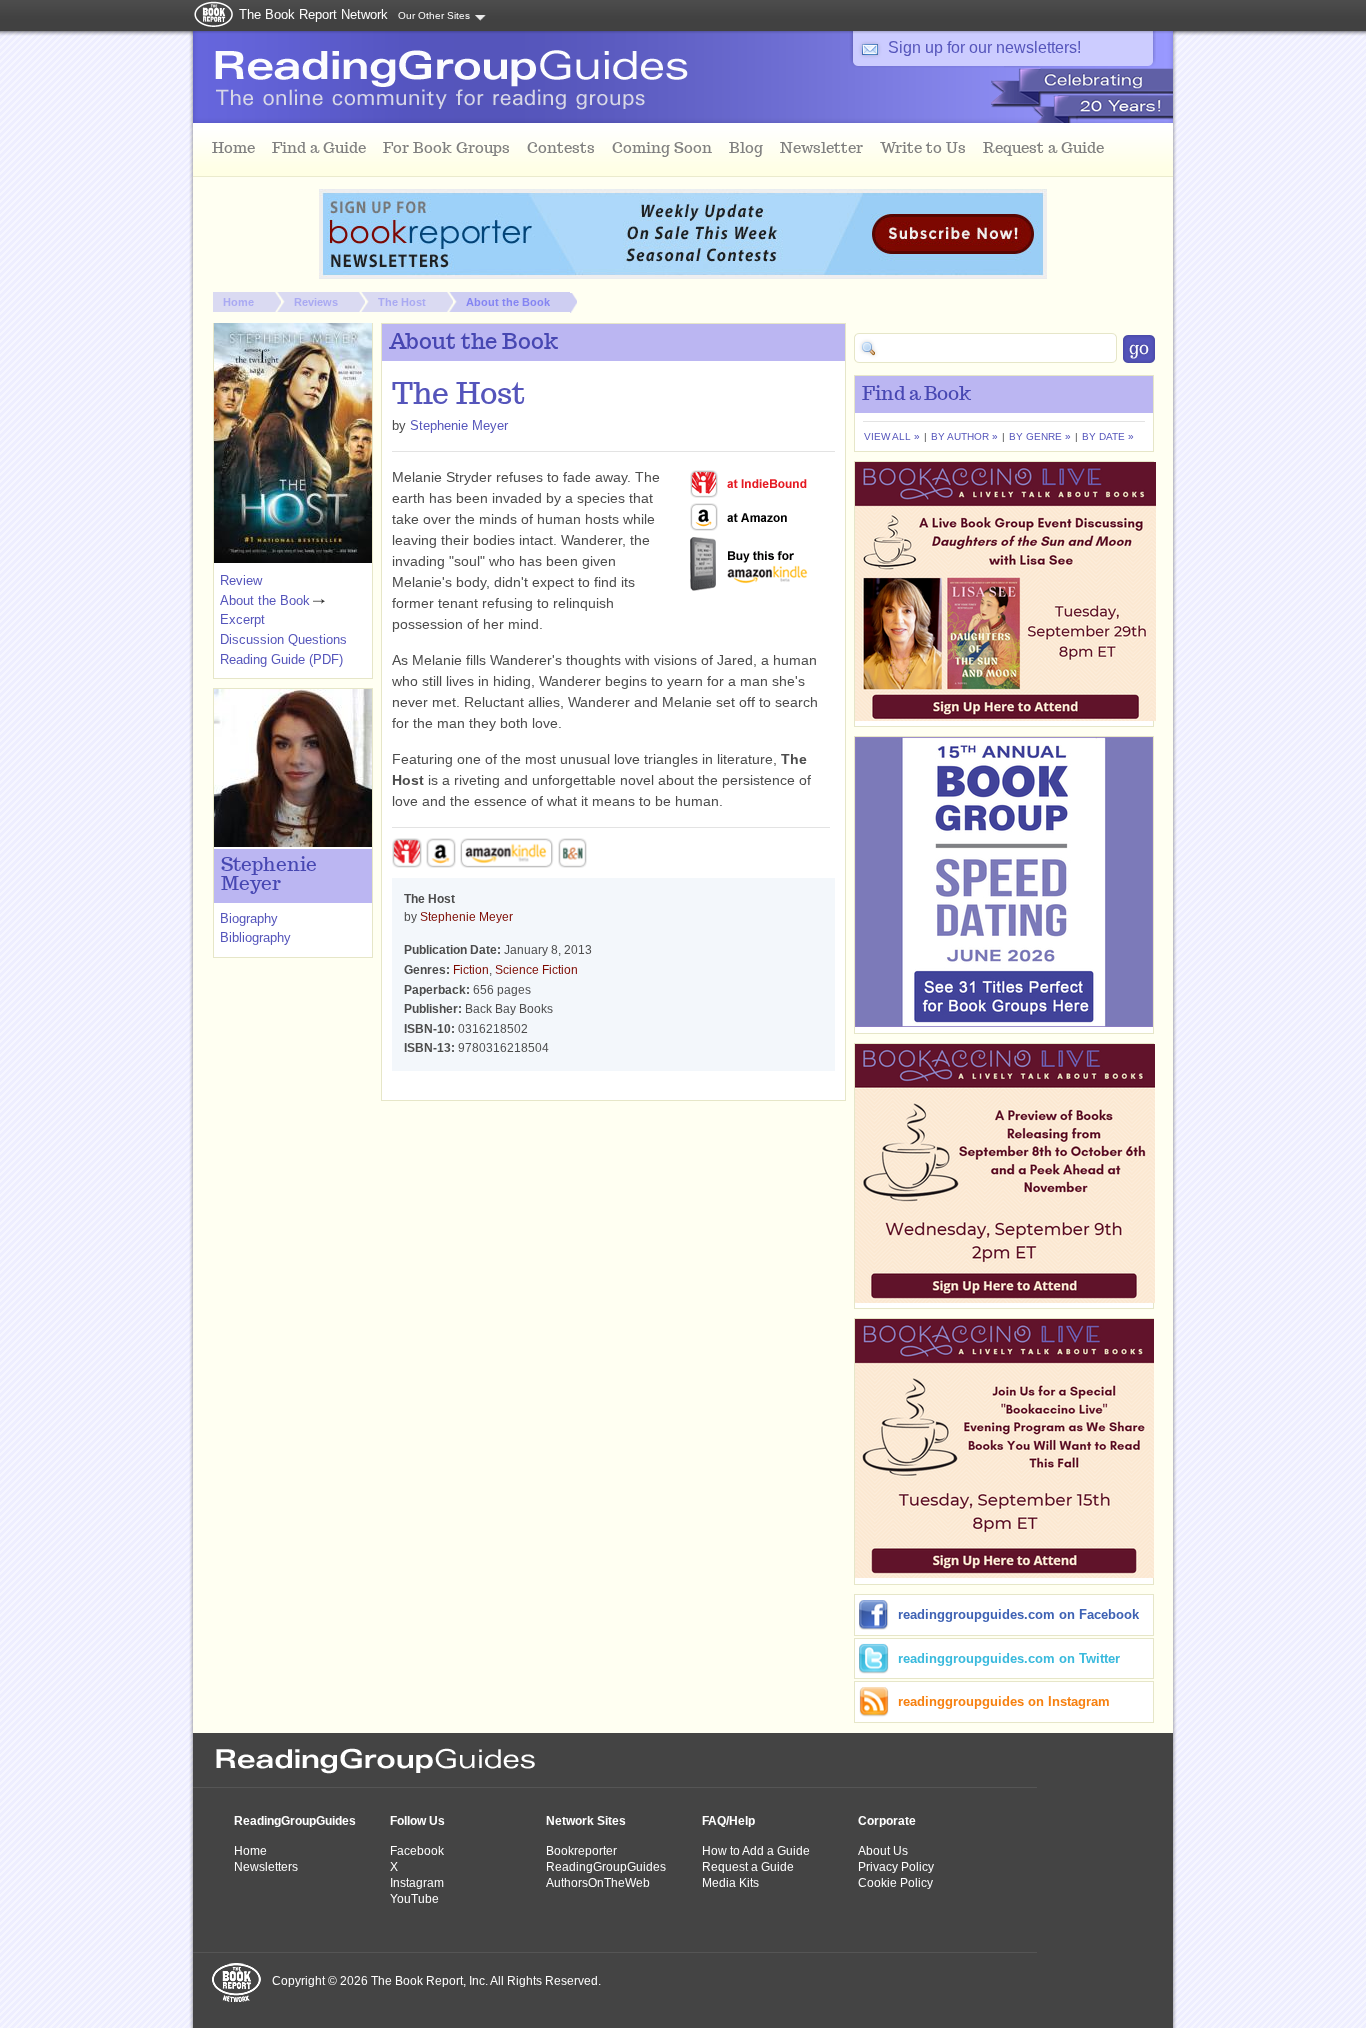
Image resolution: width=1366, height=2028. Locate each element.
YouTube (414, 1899)
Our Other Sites (434, 15)
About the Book (508, 302)
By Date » (1108, 436)
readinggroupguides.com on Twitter (1009, 1658)
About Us (883, 1851)
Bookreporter (581, 1851)
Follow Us (417, 1821)
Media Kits (730, 1883)
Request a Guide (748, 1867)
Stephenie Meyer (459, 425)
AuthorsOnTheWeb (598, 1883)
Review (241, 580)
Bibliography (255, 937)
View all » (892, 436)
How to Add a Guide (756, 1851)
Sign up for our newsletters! (984, 47)
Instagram (417, 1883)
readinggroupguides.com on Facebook (1018, 1614)
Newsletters (266, 1867)
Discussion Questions (283, 639)
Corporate (887, 1821)
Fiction (471, 970)
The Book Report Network (313, 14)
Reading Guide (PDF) (281, 659)
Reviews (316, 302)
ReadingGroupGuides (295, 1821)
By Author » (964, 436)
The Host (402, 302)
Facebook (417, 1851)
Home (238, 302)
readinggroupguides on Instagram (1004, 1701)
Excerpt (242, 619)
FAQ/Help (728, 1821)
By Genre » (1040, 436)
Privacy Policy (896, 1867)
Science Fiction (536, 970)
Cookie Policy (895, 1883)
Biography (249, 918)
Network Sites (586, 1821)
